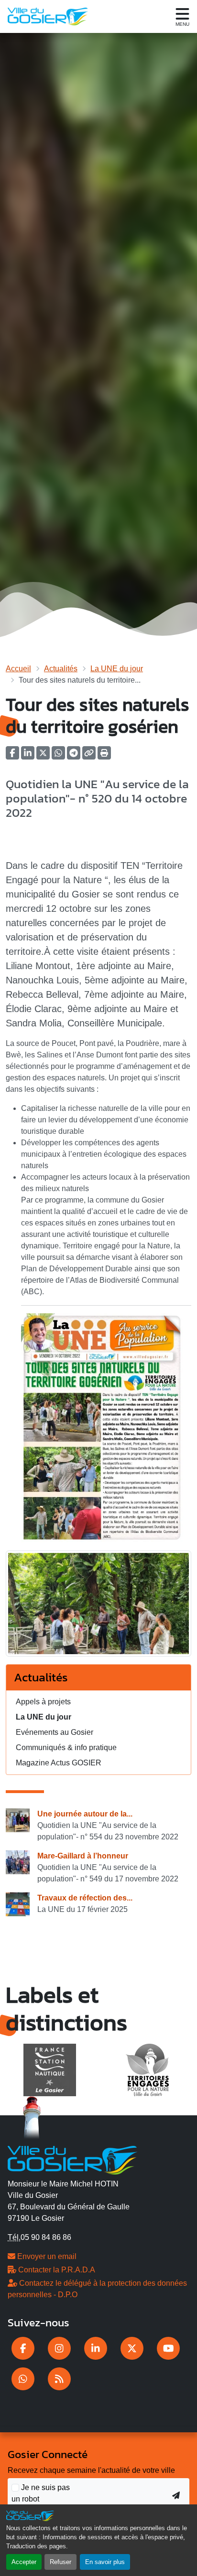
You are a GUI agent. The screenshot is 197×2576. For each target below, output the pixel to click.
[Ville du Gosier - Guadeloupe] (72, 2159)
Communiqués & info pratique (66, 1747)
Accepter (24, 2562)
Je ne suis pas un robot (41, 2493)
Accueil (18, 669)
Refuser (60, 2562)
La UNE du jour (117, 669)
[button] (104, 756)
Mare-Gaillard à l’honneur (83, 1856)
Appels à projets (43, 1702)
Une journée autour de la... (85, 1814)
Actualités (61, 669)
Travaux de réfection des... (85, 1898)
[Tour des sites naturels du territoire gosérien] (98, 1607)
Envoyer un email (46, 2256)
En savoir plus (105, 2562)
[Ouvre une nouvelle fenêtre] (23, 2348)
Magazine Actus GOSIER (59, 1763)
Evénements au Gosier (55, 1732)
